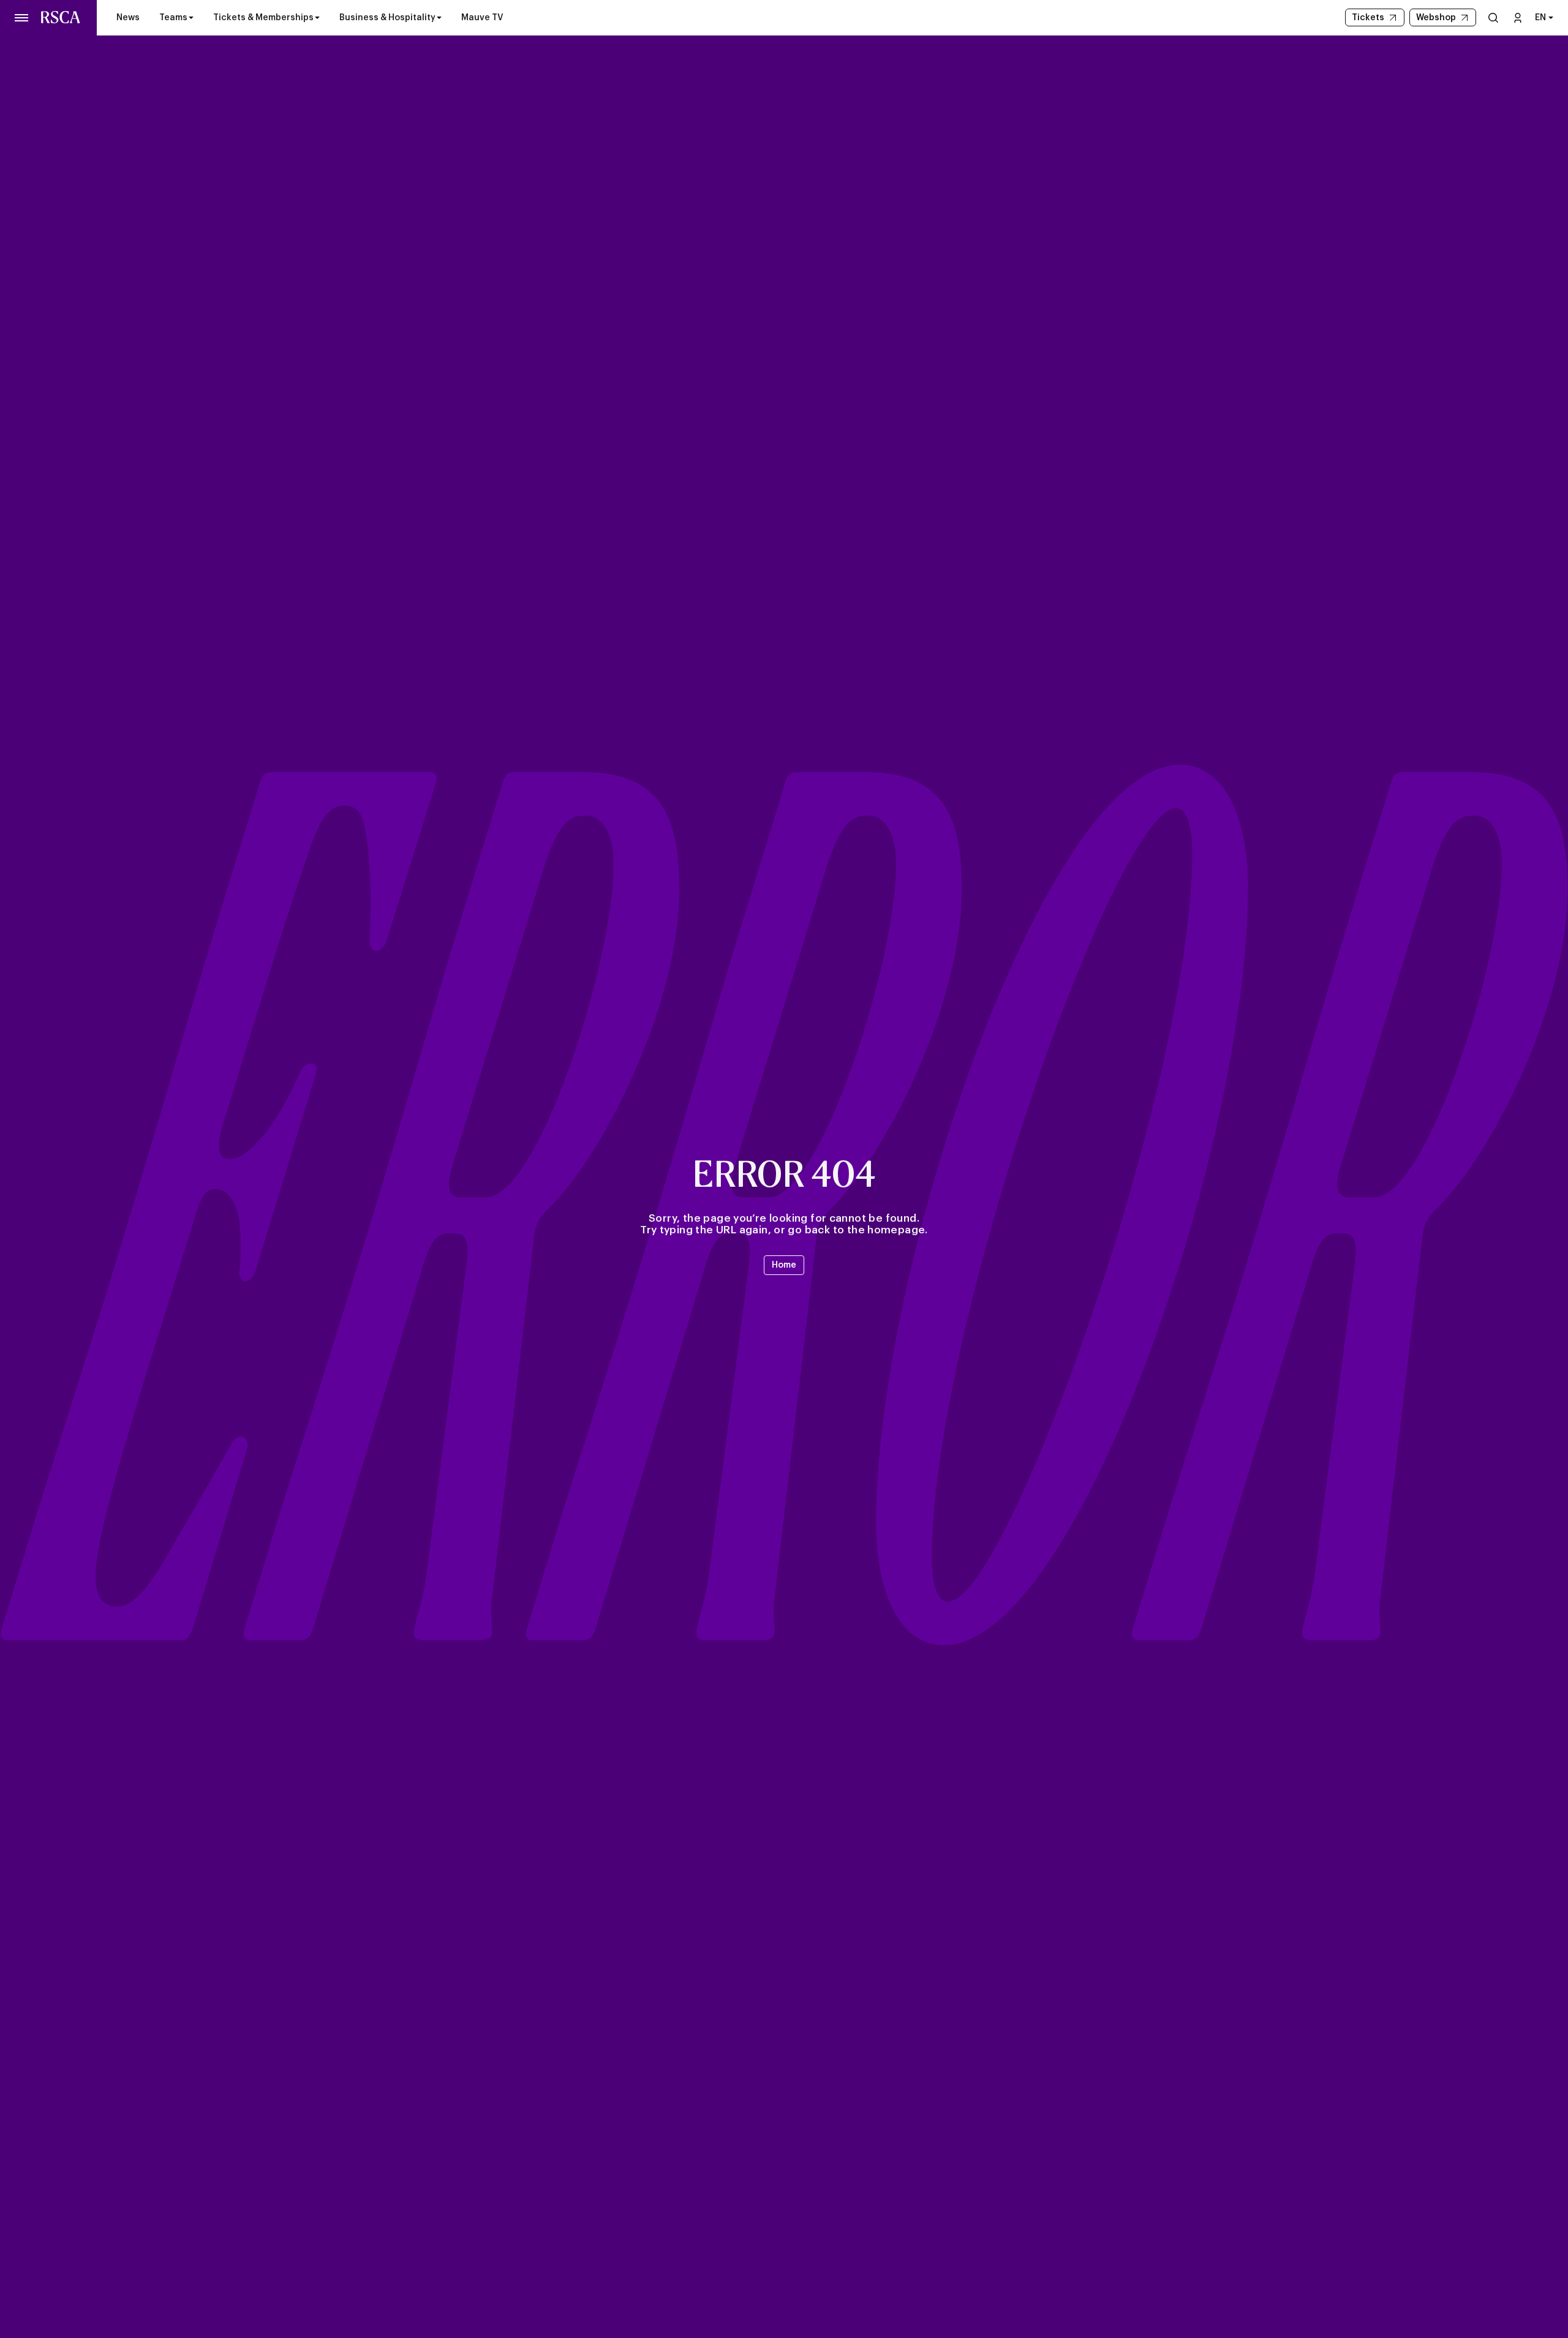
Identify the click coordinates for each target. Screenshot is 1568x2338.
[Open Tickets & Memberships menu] (317, 18)
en (1540, 18)
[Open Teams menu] (191, 18)
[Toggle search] (1493, 17)
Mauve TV (482, 18)
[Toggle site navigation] (22, 18)
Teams (173, 18)
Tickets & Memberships (263, 18)
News (128, 18)
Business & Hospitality (387, 18)
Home (784, 1265)
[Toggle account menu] (1518, 17)
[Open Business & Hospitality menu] (439, 18)
